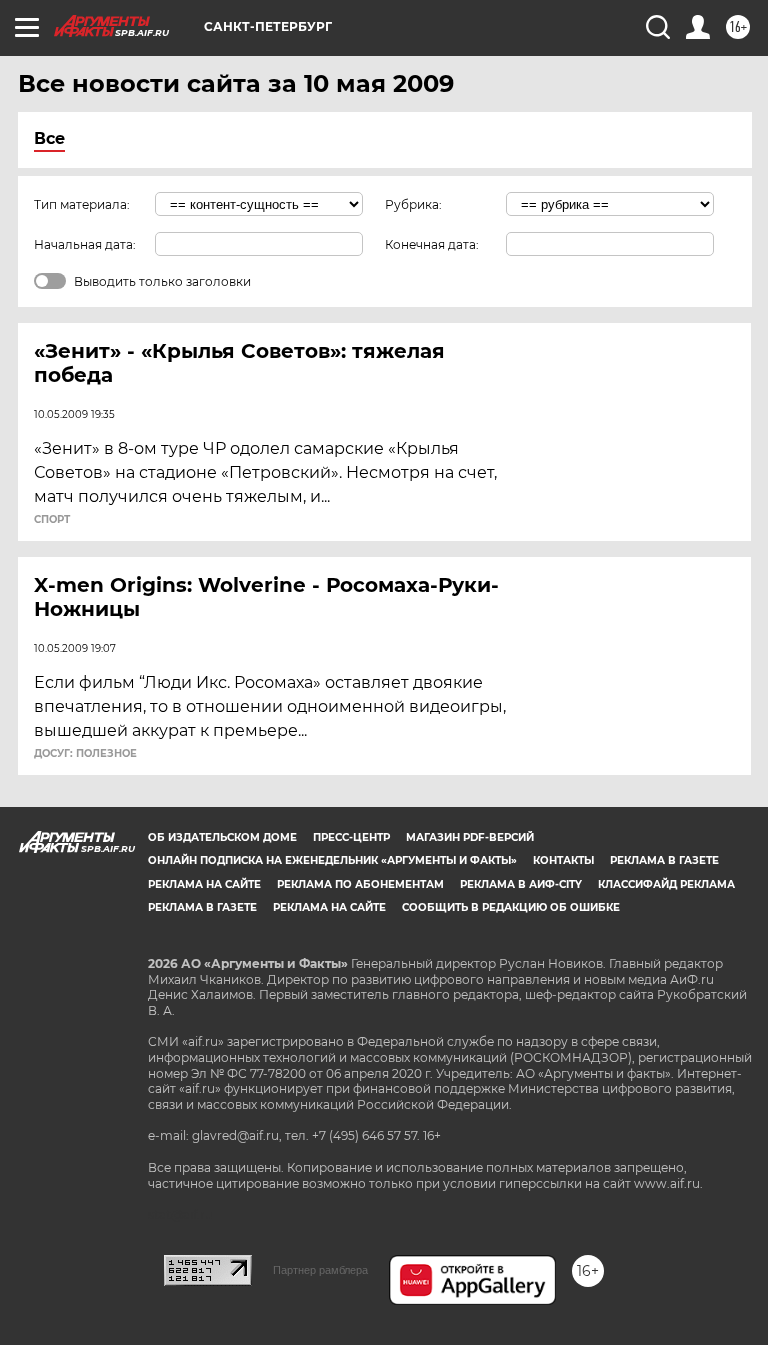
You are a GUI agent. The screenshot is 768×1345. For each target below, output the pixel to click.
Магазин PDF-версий (470, 837)
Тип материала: (82, 204)
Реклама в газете (664, 860)
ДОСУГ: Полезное (85, 754)
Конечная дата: (432, 244)
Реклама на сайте (204, 884)
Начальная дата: (85, 244)
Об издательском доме (222, 837)
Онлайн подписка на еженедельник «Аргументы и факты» (332, 860)
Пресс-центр (351, 837)
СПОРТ (52, 520)
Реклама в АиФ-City (521, 884)
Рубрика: (413, 204)
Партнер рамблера (320, 1270)
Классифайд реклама (666, 884)
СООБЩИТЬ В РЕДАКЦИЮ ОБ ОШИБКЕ (511, 907)
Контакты (563, 860)
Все (49, 138)
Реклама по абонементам (360, 884)
